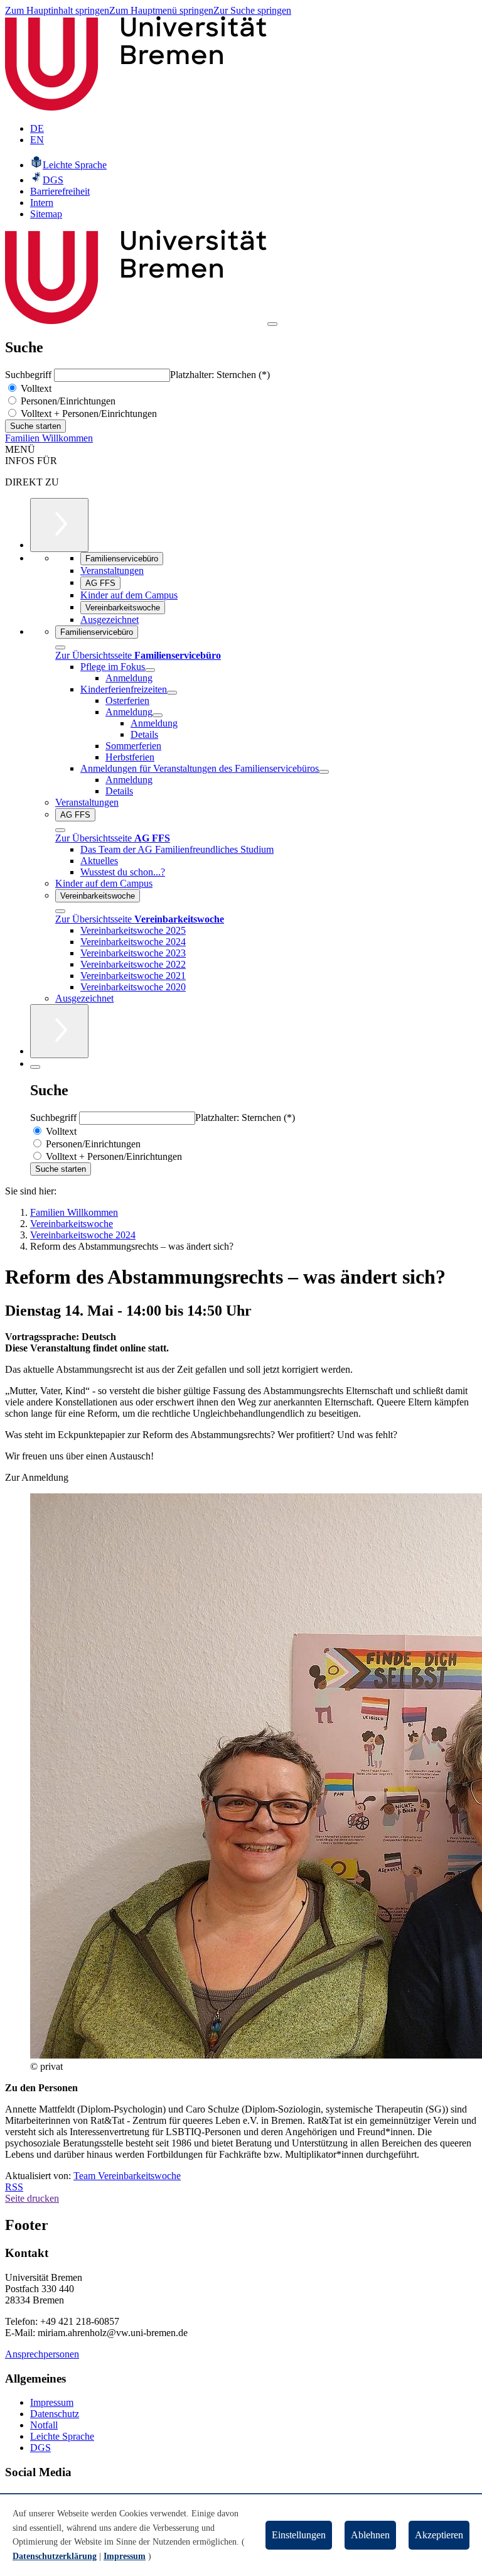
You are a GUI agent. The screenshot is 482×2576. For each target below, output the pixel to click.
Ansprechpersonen (42, 2354)
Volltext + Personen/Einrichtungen (88, 414)
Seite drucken (32, 2198)
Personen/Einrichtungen (67, 401)
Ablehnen (370, 2535)
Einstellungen (299, 2535)
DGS (40, 2448)
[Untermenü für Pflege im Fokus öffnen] (150, 670)
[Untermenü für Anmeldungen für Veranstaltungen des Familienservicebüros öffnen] (324, 772)
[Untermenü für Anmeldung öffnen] (158, 715)
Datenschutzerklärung (55, 2556)
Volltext (35, 388)
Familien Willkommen (49, 438)
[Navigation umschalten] (272, 324)
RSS (14, 2187)
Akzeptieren (439, 2535)
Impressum (52, 2402)
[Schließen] (60, 647)
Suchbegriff (29, 375)
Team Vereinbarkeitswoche (127, 2176)
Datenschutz (55, 2414)
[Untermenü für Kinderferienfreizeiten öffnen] (172, 693)
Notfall (44, 2425)
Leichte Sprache (62, 2436)
